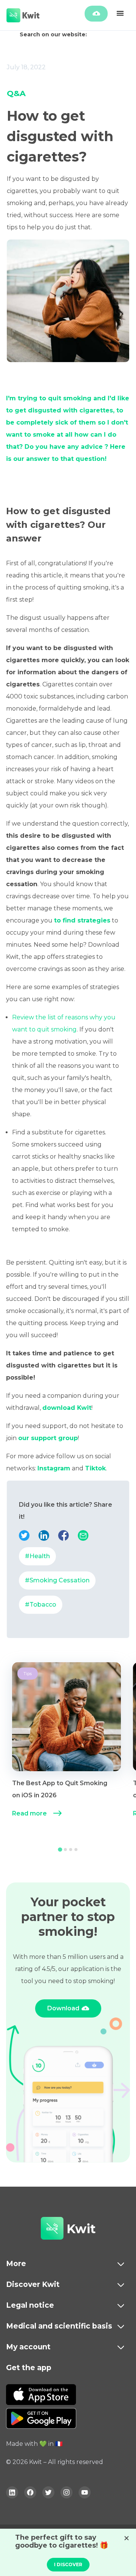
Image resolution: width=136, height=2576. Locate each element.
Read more (29, 1813)
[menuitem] (66, 1748)
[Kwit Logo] (52, 2229)
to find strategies (82, 920)
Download (63, 2008)
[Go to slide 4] (76, 1850)
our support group (48, 1438)
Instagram (54, 1468)
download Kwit (67, 1408)
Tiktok (95, 1468)
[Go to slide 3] (71, 1850)
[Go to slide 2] (65, 1850)
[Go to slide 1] (60, 1850)
